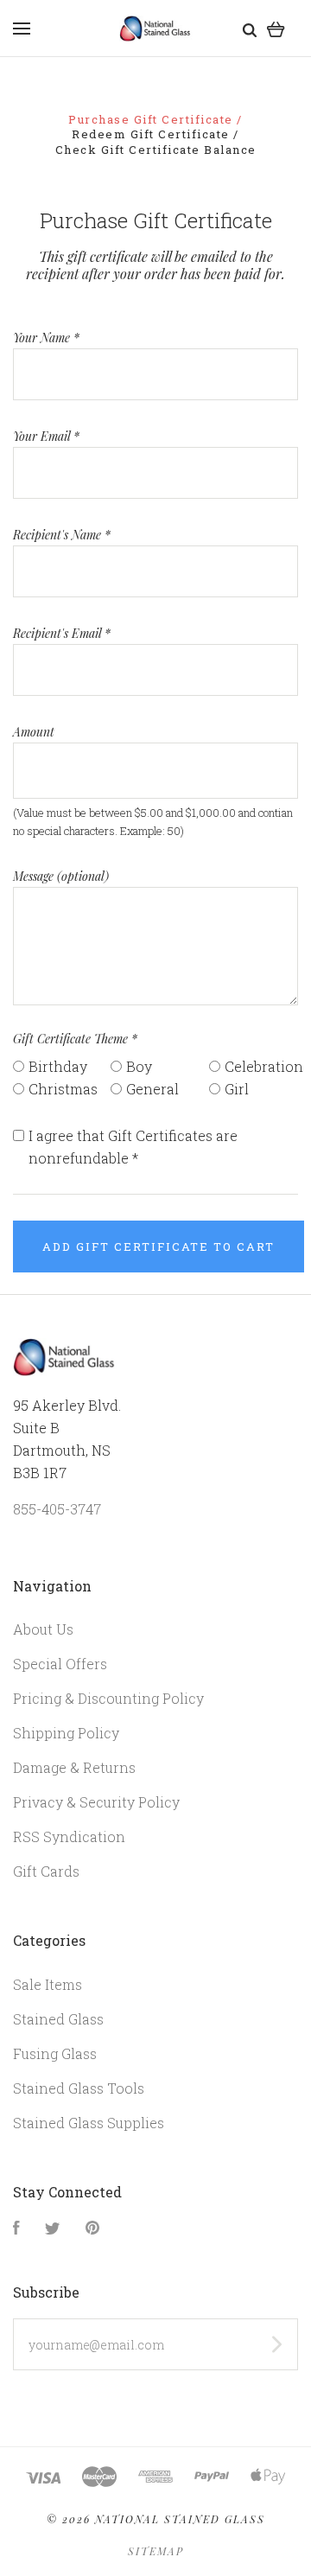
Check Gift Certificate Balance (156, 150)
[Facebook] (16, 2229)
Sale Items (48, 1984)
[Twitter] (53, 2229)
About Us (43, 1629)
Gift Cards (46, 1871)
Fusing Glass (55, 2053)
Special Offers (60, 1664)
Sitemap (156, 2551)
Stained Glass (58, 2019)
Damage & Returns (74, 1767)
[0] (276, 28)
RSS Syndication (69, 1836)
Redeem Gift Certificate (152, 134)
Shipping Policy (66, 1733)
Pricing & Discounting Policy (108, 1698)
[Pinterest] (92, 2229)
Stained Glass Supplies (89, 2123)
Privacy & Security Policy (96, 1802)
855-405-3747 (57, 1509)
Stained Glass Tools (79, 2088)
